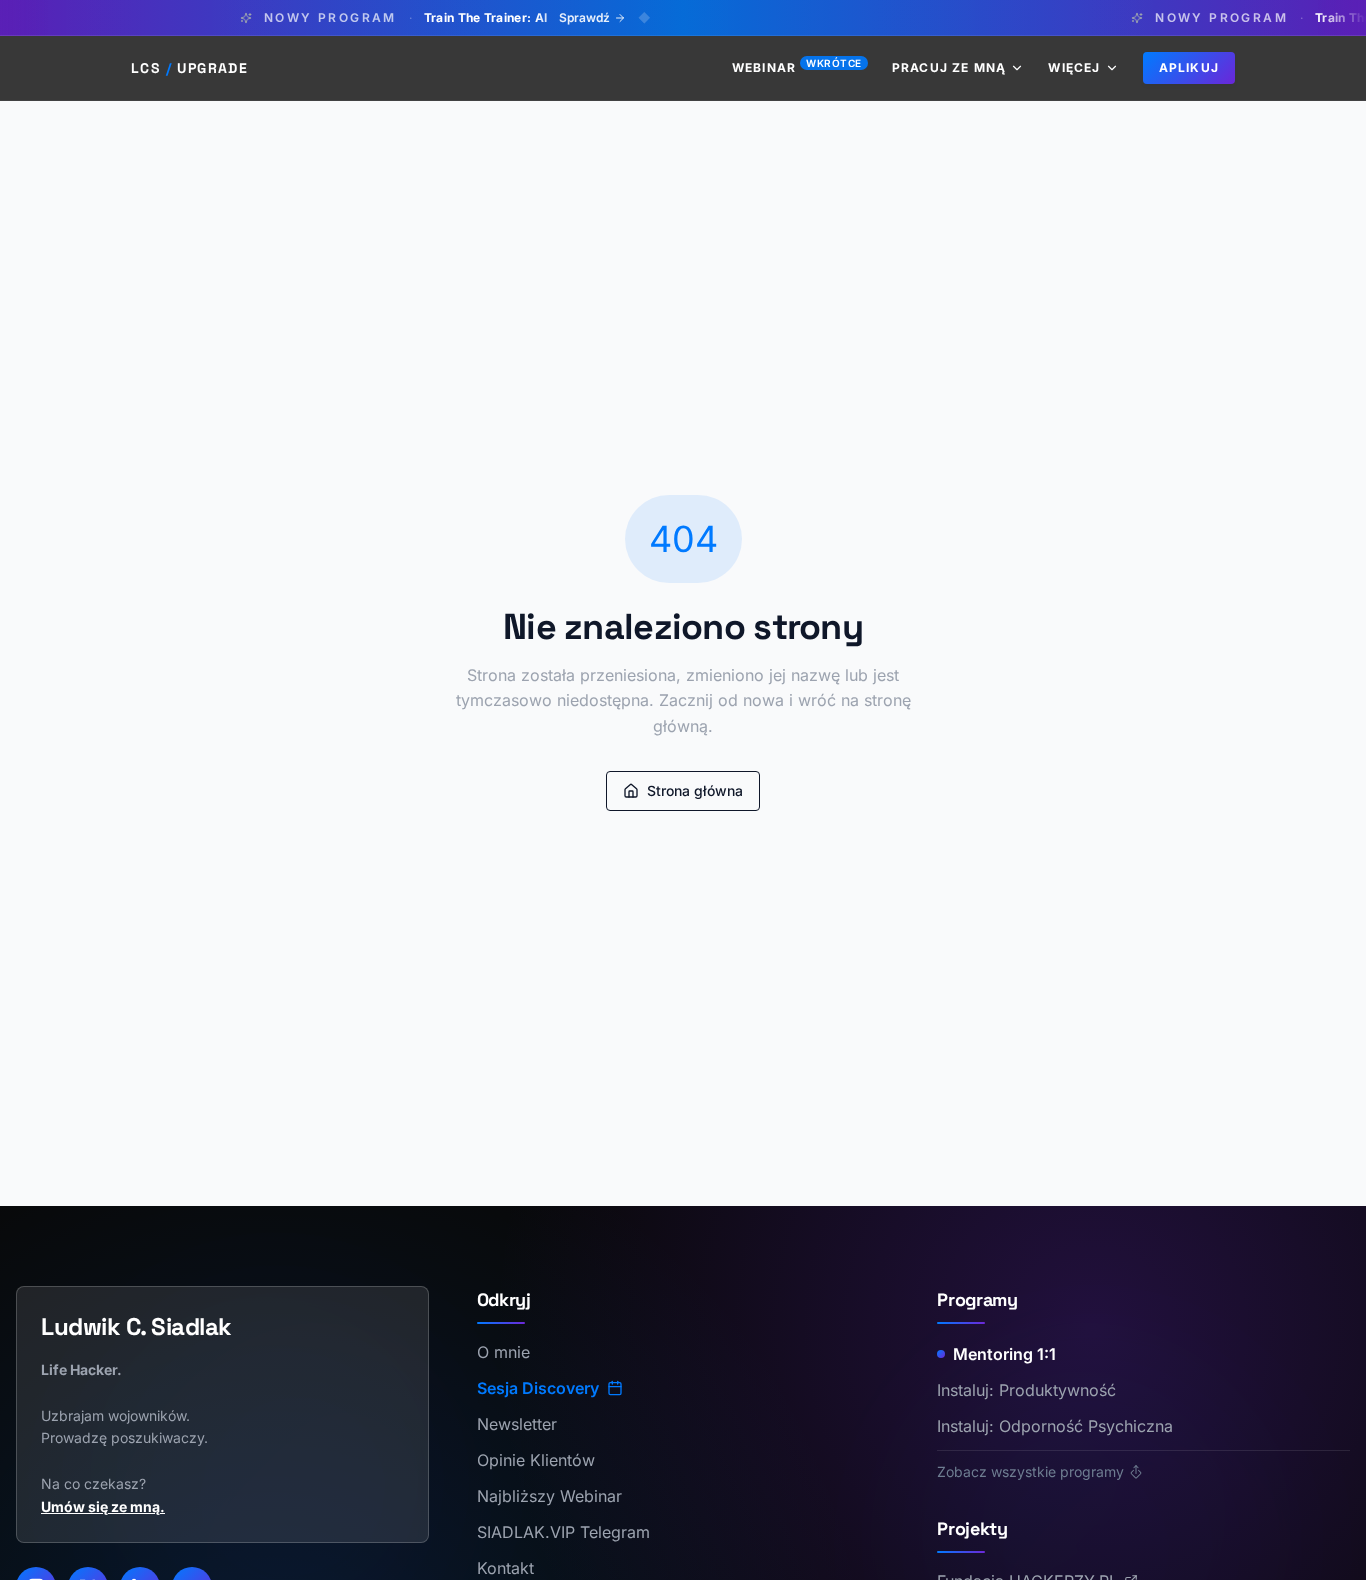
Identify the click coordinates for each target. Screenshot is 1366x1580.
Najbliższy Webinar (549, 1496)
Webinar (797, 67)
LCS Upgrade (189, 68)
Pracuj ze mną (949, 67)
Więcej (1074, 67)
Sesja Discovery (538, 1388)
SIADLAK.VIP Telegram (563, 1532)
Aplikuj (1189, 67)
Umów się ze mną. (103, 1506)
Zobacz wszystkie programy (1030, 1471)
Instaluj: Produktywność (1026, 1390)
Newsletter (517, 1424)
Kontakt (505, 1568)
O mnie (503, 1352)
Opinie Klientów (536, 1460)
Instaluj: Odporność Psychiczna (1055, 1426)
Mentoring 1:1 (1004, 1354)
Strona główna (695, 790)
